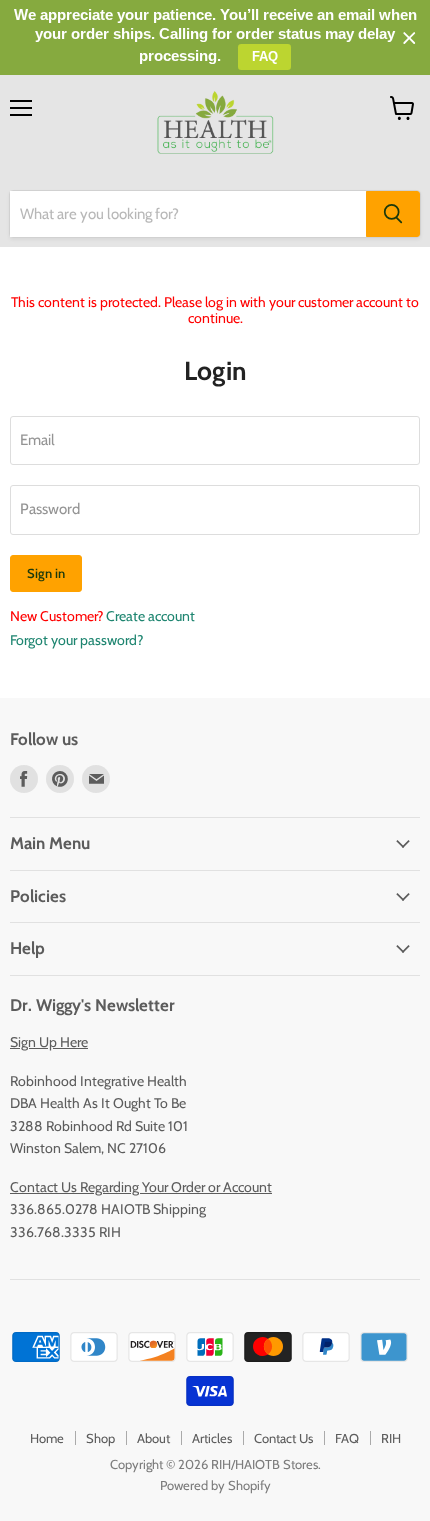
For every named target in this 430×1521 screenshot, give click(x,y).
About (153, 1438)
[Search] (393, 214)
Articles (212, 1438)
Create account (150, 616)
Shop (100, 1438)
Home (47, 1438)
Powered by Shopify (215, 1485)
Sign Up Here (49, 1042)
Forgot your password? (76, 640)
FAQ (347, 1438)
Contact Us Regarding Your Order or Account (141, 1187)
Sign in (46, 573)
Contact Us (283, 1438)
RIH (391, 1438)
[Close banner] (409, 38)
